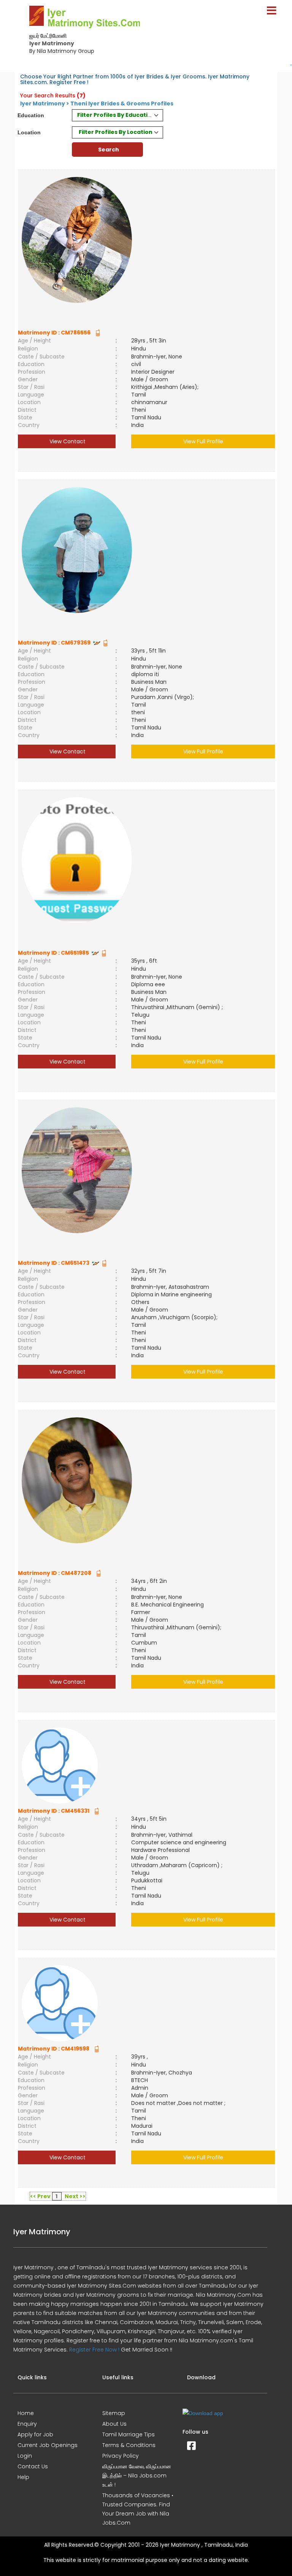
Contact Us (33, 2466)
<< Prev (40, 2196)
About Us (114, 2424)
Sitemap (114, 2413)
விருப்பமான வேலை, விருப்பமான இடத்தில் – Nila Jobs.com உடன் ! (137, 2476)
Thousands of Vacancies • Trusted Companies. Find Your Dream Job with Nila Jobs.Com (138, 2509)
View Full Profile (203, 441)
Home (26, 2413)
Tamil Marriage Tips (129, 2434)
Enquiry (27, 2424)
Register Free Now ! (94, 2350)
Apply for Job (35, 2434)
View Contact (67, 441)
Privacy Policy (121, 2456)
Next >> (75, 2196)
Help (23, 2477)
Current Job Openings (48, 2445)
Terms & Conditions (129, 2445)
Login (25, 2456)
